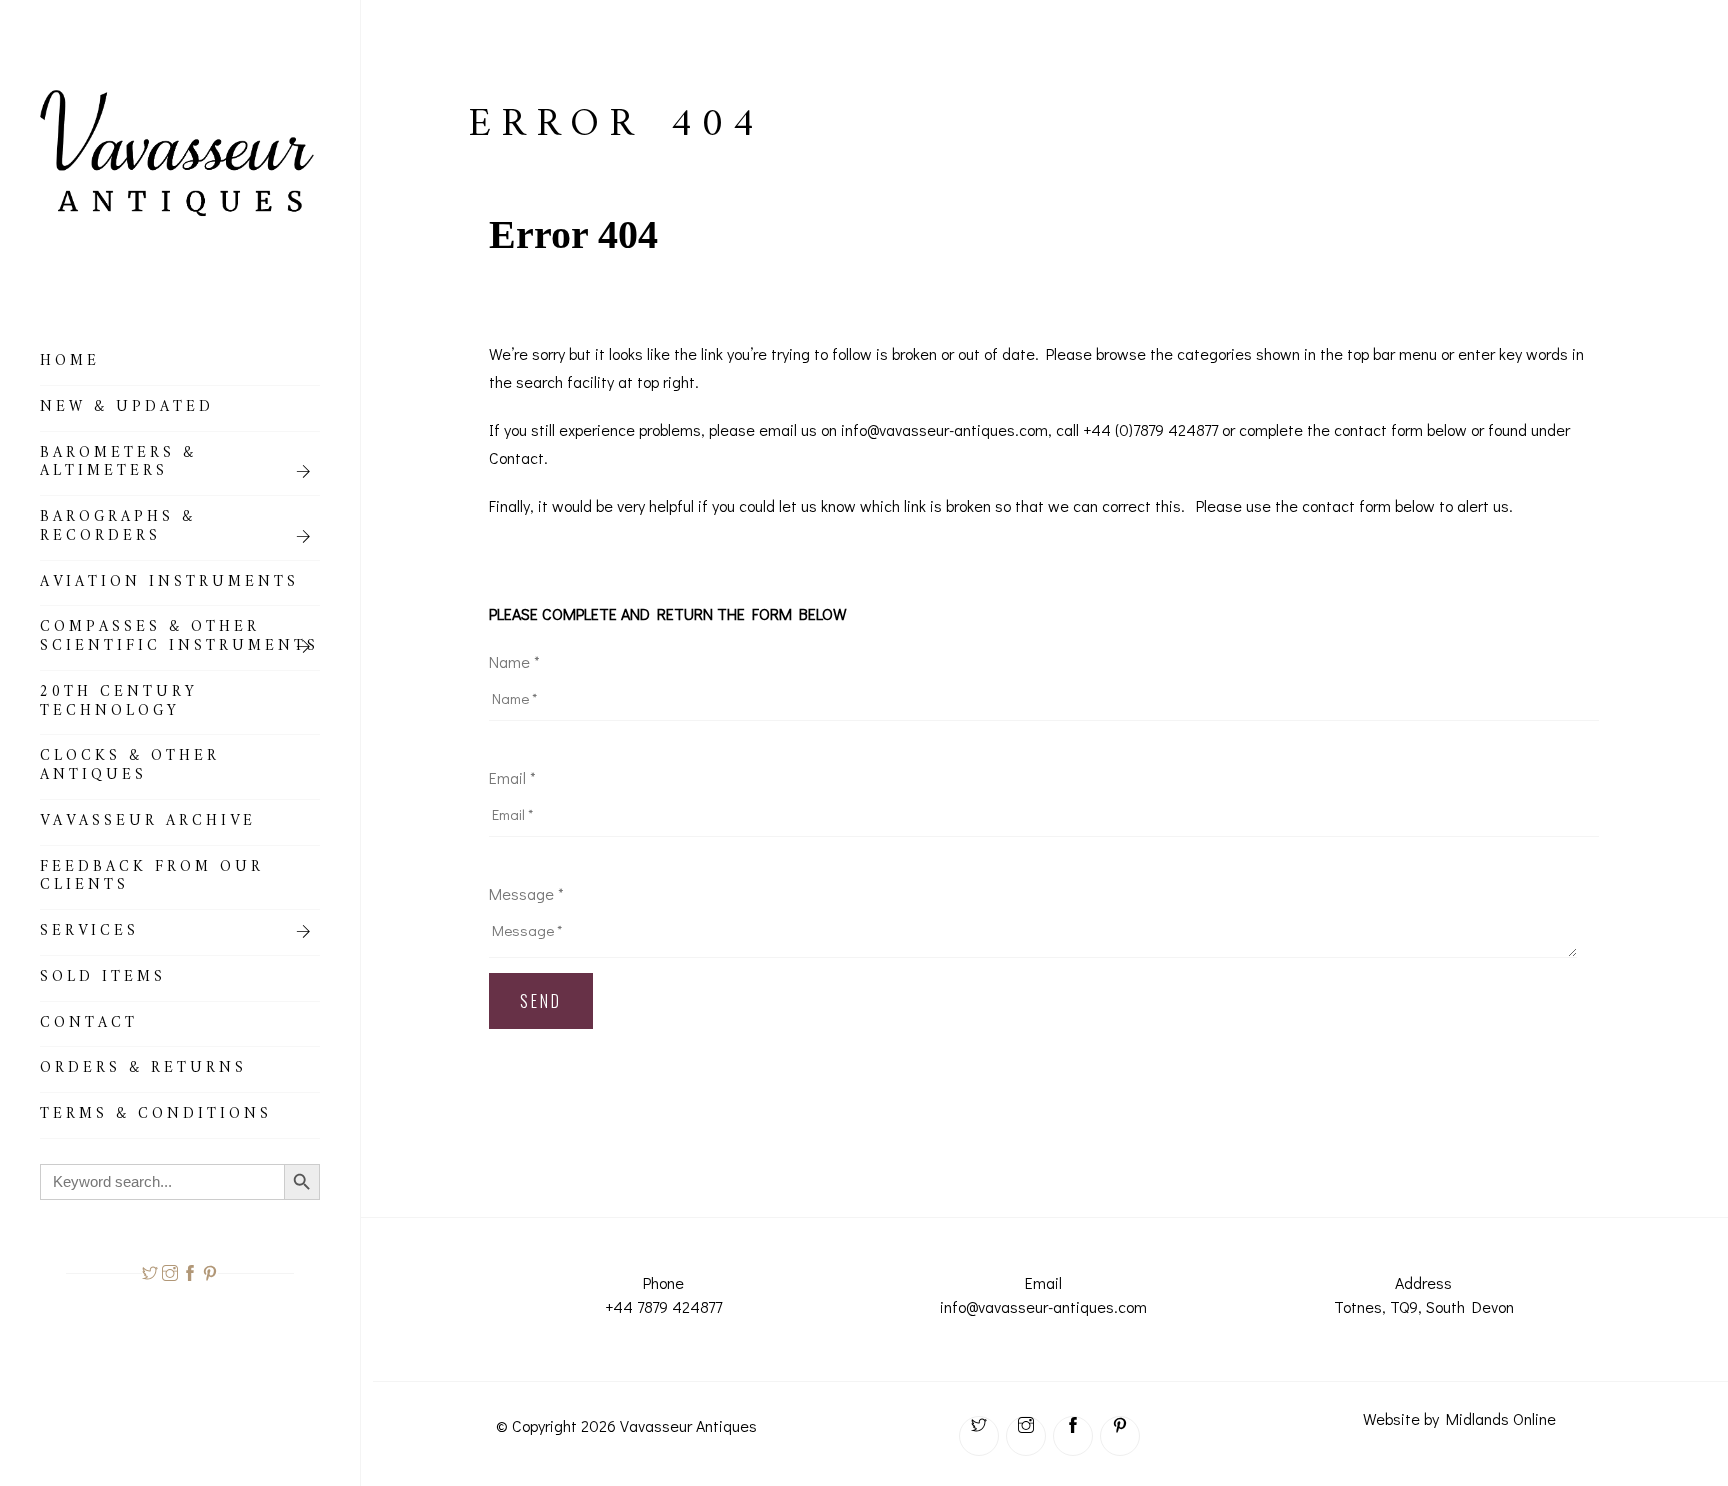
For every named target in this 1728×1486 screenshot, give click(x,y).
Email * (512, 777)
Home (70, 364)
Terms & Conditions (156, 1117)
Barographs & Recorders (118, 529)
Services (89, 934)
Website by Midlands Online (1459, 1418)
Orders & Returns (143, 1071)
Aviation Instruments (169, 585)
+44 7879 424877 (663, 1306)
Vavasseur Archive (148, 824)
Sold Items (103, 980)
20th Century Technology (119, 704)
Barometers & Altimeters (118, 465)
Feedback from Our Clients (152, 879)
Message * (526, 893)
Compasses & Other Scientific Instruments (179, 639)
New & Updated (127, 410)
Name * (514, 661)
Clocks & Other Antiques (130, 768)
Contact (89, 1026)
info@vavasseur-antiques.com (1043, 1306)
